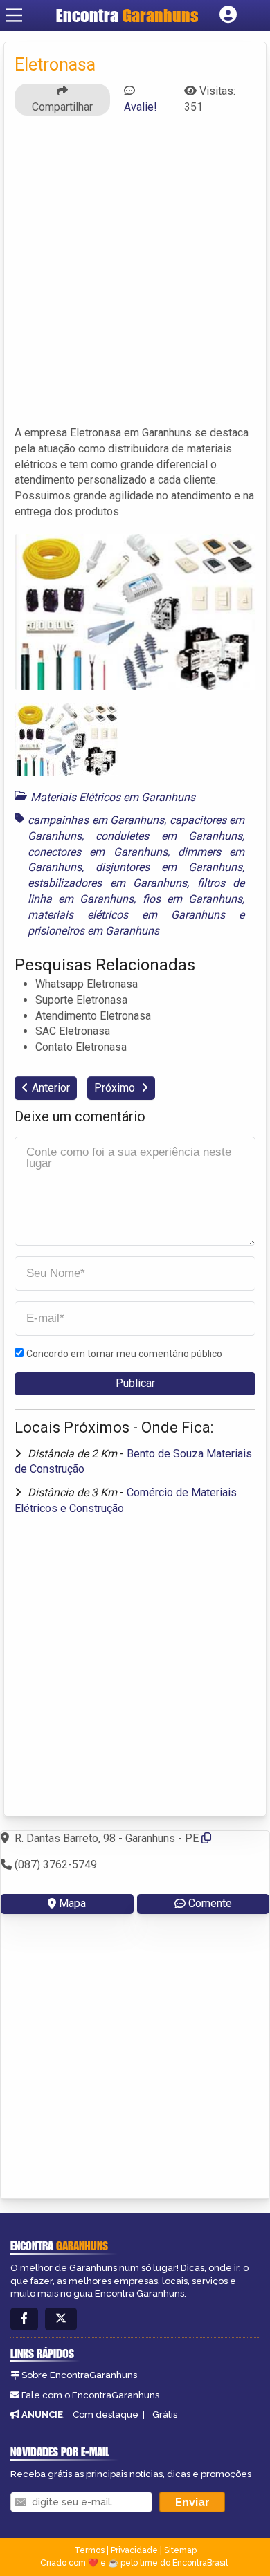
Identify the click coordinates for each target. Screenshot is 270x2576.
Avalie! (141, 107)
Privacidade (134, 2550)
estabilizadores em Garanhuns (107, 883)
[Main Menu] (14, 15)
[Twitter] (61, 2319)
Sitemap (180, 2550)
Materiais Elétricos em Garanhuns (113, 797)
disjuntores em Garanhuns (169, 867)
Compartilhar (62, 107)
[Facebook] (24, 2319)
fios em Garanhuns (192, 899)
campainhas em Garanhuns (96, 820)
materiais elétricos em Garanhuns (126, 915)
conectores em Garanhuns (98, 852)
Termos (89, 2550)
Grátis (165, 2414)
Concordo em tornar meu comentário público (124, 1354)
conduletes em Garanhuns (169, 836)
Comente (210, 1903)
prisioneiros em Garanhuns (93, 931)
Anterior (51, 1088)
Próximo (116, 1088)
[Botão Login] (228, 15)
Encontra (127, 15)
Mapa (72, 1903)
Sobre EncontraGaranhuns (79, 2375)
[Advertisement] (135, 277)
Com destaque (106, 2414)
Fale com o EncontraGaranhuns (90, 2395)
